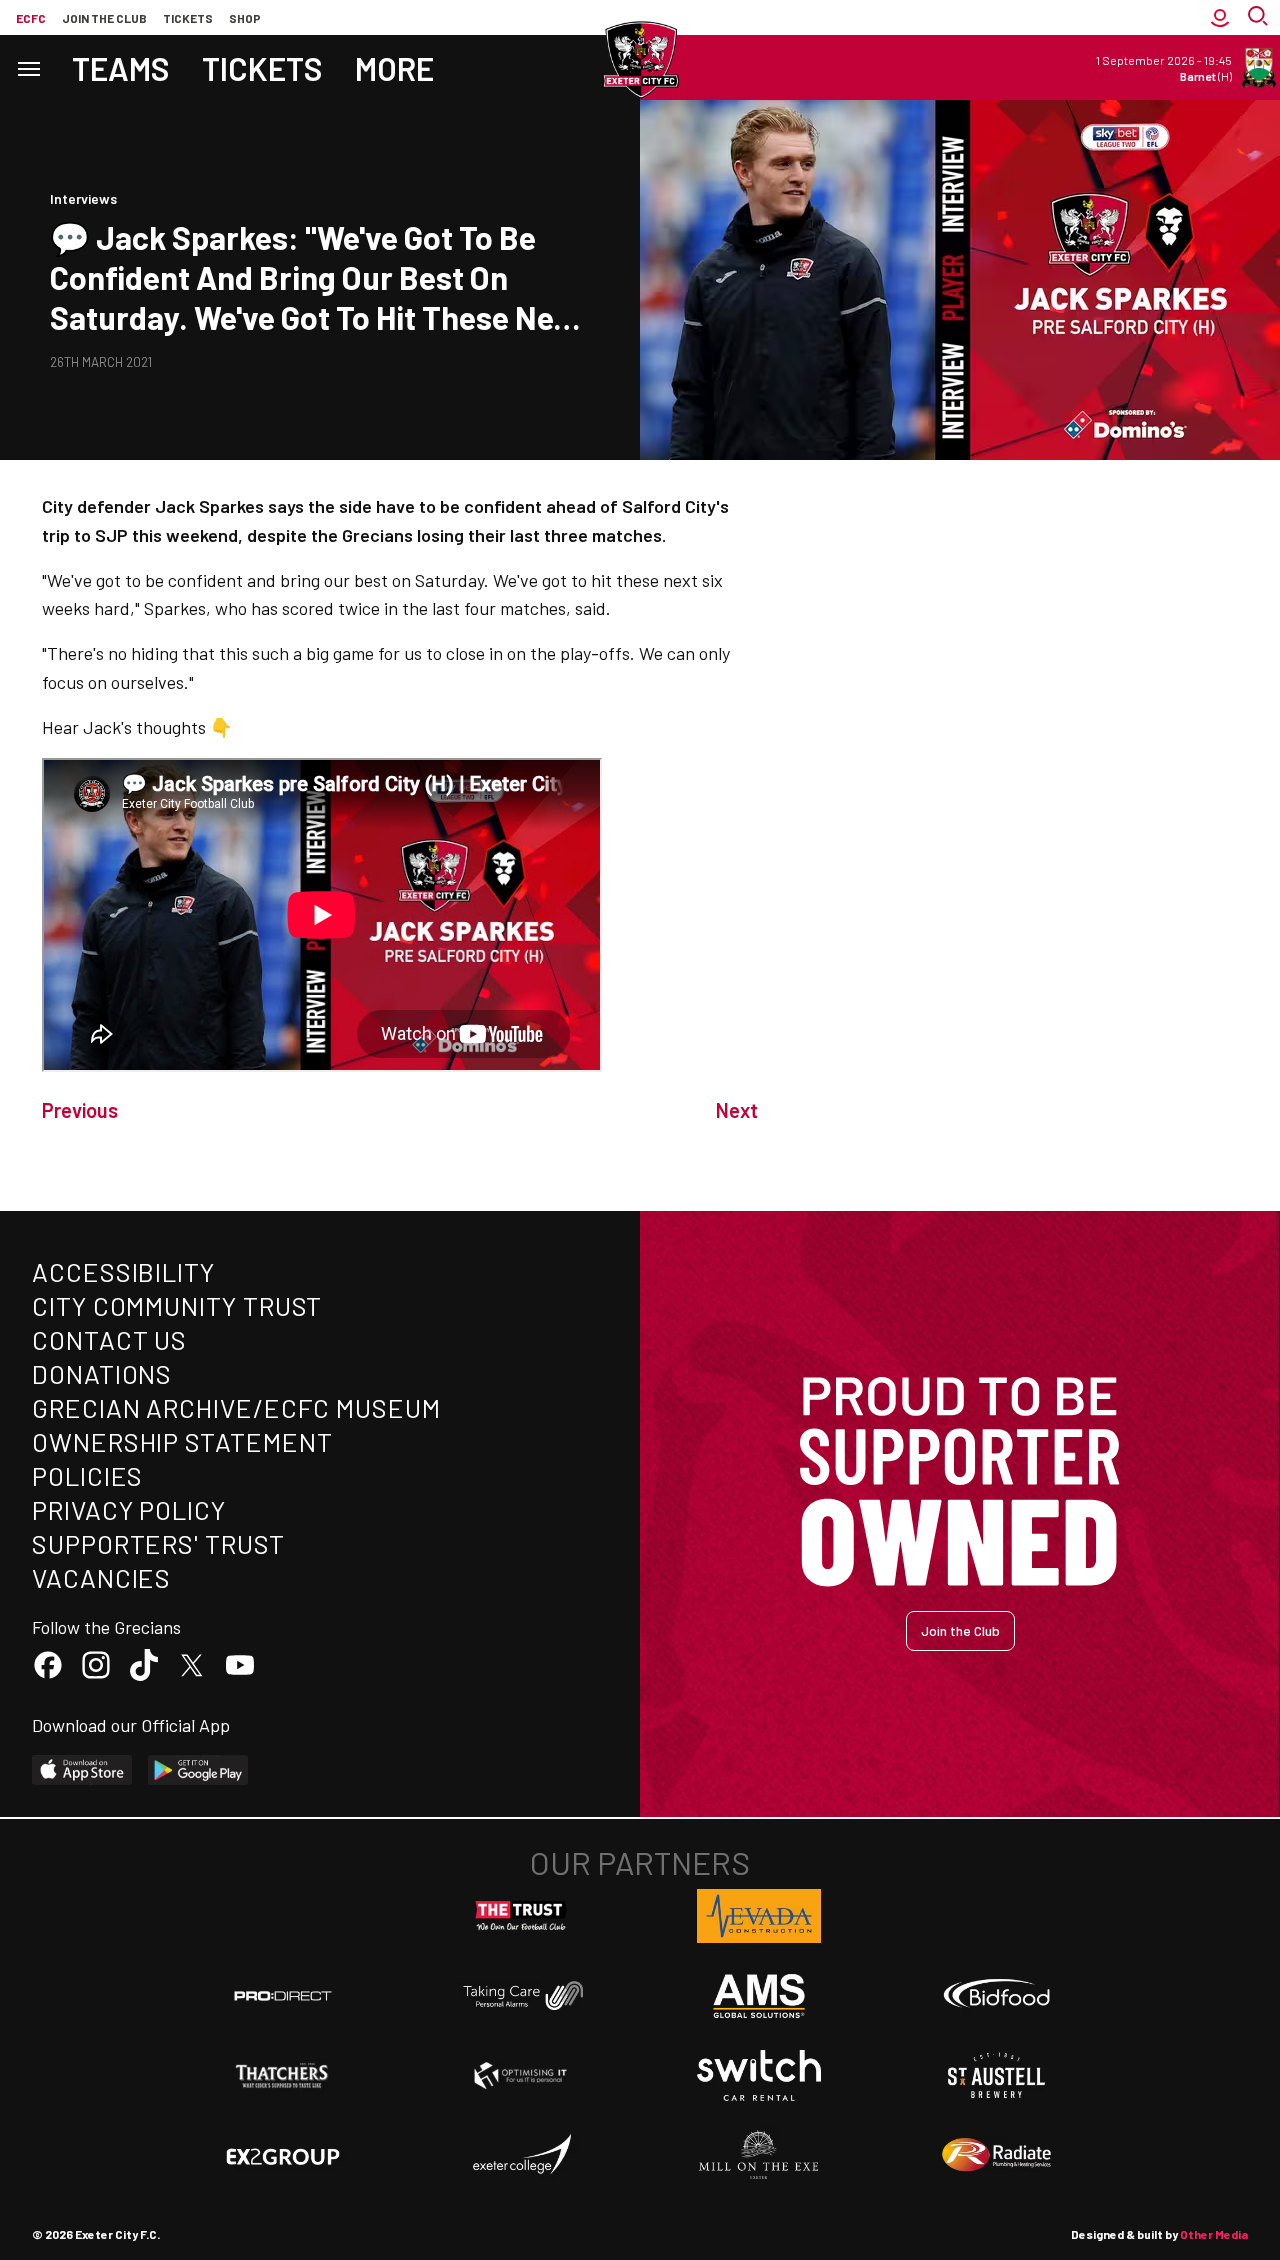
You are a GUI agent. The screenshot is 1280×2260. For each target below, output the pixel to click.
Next (737, 1110)
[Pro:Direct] (283, 1995)
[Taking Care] (521, 1995)
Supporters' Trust (158, 1543)
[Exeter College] (521, 2155)
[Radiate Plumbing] (997, 2155)
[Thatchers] (283, 2076)
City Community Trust (177, 1305)
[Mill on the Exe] (759, 2155)
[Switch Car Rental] (759, 2076)
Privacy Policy (129, 1509)
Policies (87, 1475)
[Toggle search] (1260, 17)
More (394, 68)
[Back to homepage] (640, 60)
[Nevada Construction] (759, 1916)
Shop (245, 18)
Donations (102, 1373)
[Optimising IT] (521, 2076)
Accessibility (123, 1271)
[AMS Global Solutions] (759, 1996)
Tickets (188, 18)
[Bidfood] (997, 1996)
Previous (80, 1110)
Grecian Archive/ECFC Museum (236, 1407)
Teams (121, 68)
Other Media (1214, 2234)
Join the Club (960, 1630)
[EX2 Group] (283, 2155)
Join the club (104, 18)
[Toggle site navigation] (28, 67)
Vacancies (101, 1577)
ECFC (31, 18)
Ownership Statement (182, 1441)
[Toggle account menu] (1220, 17)
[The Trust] (521, 1916)
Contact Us (109, 1339)
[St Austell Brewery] (997, 2076)
